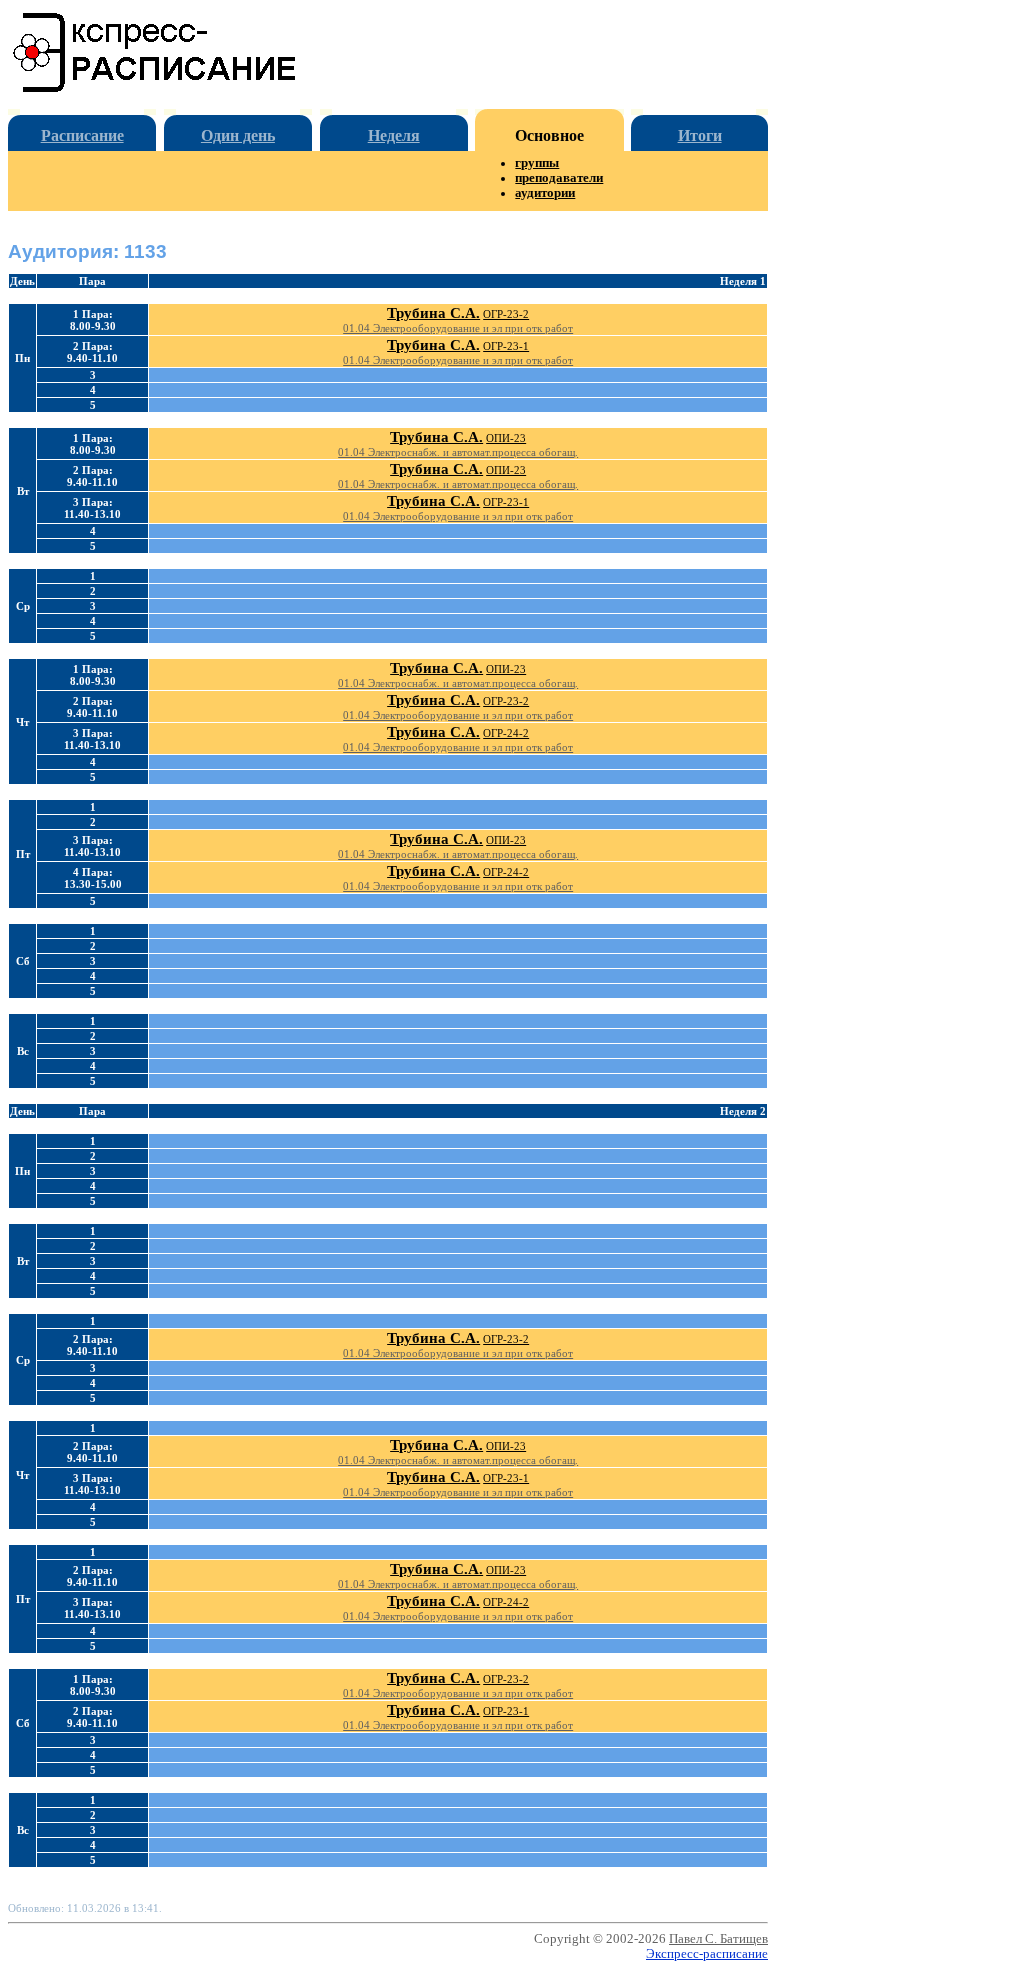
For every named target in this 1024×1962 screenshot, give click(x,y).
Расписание (82, 135)
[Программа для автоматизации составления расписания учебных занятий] (155, 88)
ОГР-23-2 (506, 314)
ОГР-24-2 (506, 733)
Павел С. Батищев (718, 1939)
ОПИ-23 (506, 438)
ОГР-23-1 (506, 346)
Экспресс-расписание (707, 1954)
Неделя (394, 135)
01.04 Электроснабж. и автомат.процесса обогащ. (458, 452)
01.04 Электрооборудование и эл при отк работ (458, 328)
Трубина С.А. (433, 313)
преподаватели (559, 178)
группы (537, 163)
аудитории (545, 193)
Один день (238, 135)
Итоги (700, 135)
